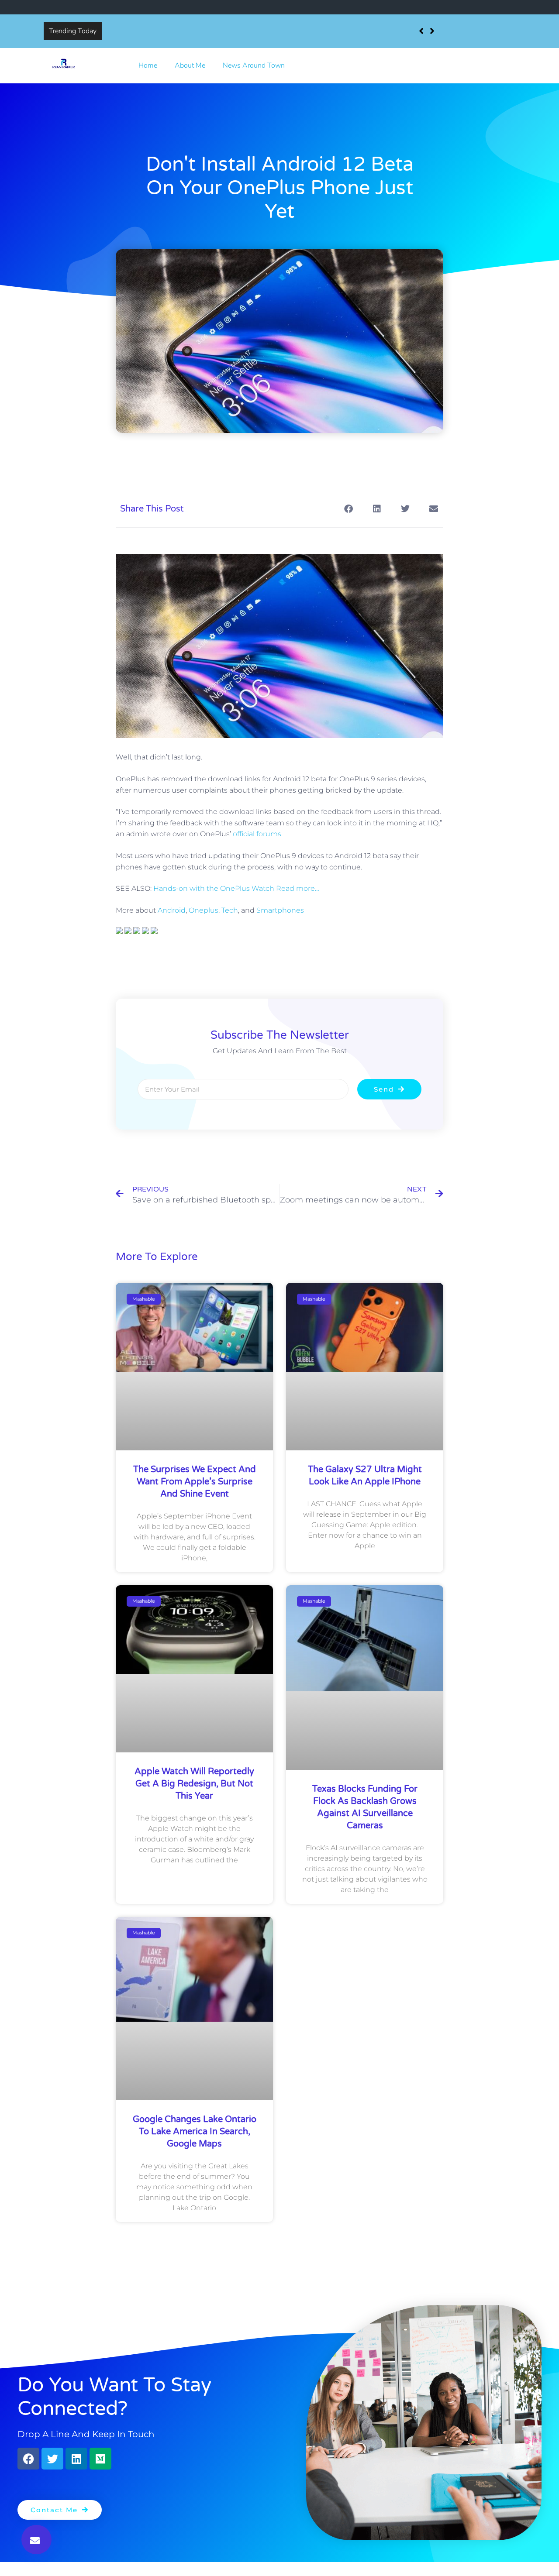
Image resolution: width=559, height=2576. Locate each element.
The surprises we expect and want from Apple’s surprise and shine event (218, 31)
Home (148, 65)
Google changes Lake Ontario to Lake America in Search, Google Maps (195, 2132)
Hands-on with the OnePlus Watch (214, 888)
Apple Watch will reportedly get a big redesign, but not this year (194, 1784)
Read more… (298, 888)
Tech (230, 910)
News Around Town (254, 65)
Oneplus (204, 910)
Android (172, 910)
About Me (190, 65)
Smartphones (280, 910)
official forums (257, 834)
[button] (36, 2540)
